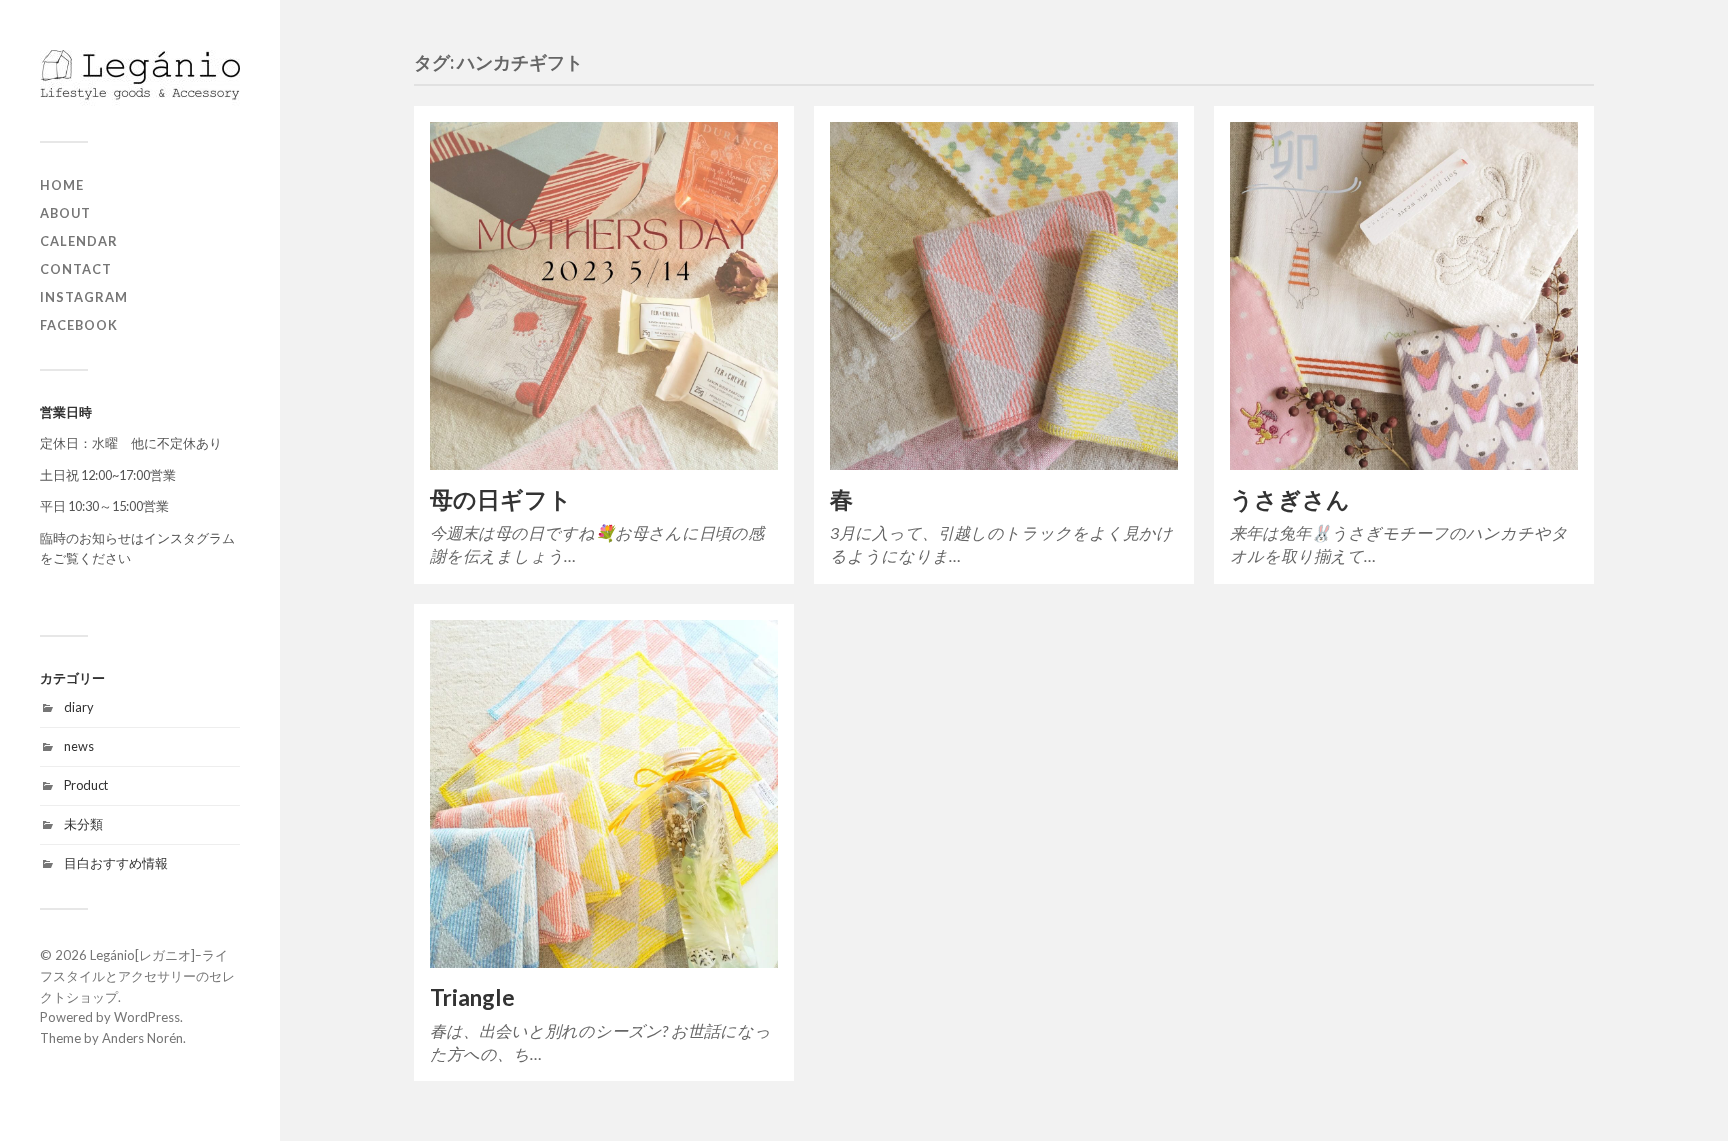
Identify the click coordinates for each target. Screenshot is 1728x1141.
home (62, 185)
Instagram (84, 297)
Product (86, 785)
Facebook (79, 325)
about (65, 213)
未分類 (83, 824)
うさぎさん (1290, 499)
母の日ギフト (501, 499)
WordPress (147, 1017)
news (79, 746)
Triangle (472, 997)
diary (79, 707)
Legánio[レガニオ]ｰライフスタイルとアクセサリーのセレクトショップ (137, 976)
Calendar (79, 241)
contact (76, 269)
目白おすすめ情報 (116, 863)
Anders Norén (142, 1038)
